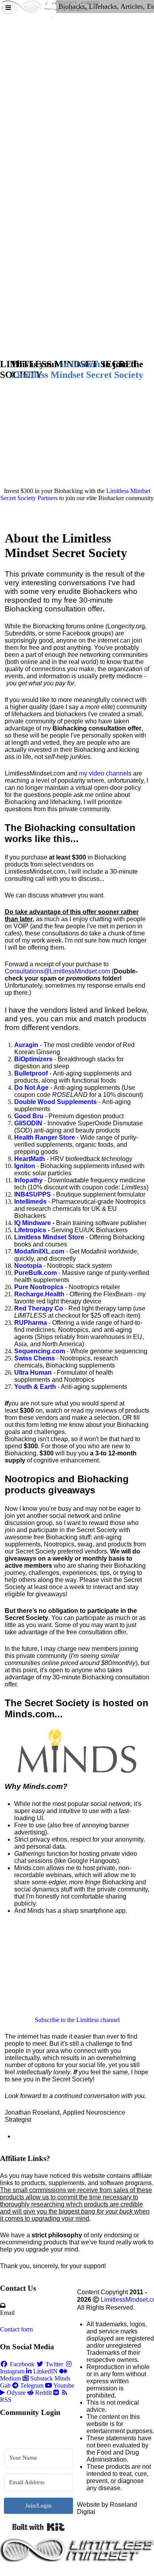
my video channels (105, 773)
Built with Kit (38, 2527)
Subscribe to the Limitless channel (77, 2020)
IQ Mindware (33, 1223)
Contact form (16, 2329)
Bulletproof (31, 1073)
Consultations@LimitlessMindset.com (57, 971)
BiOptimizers (33, 1059)
